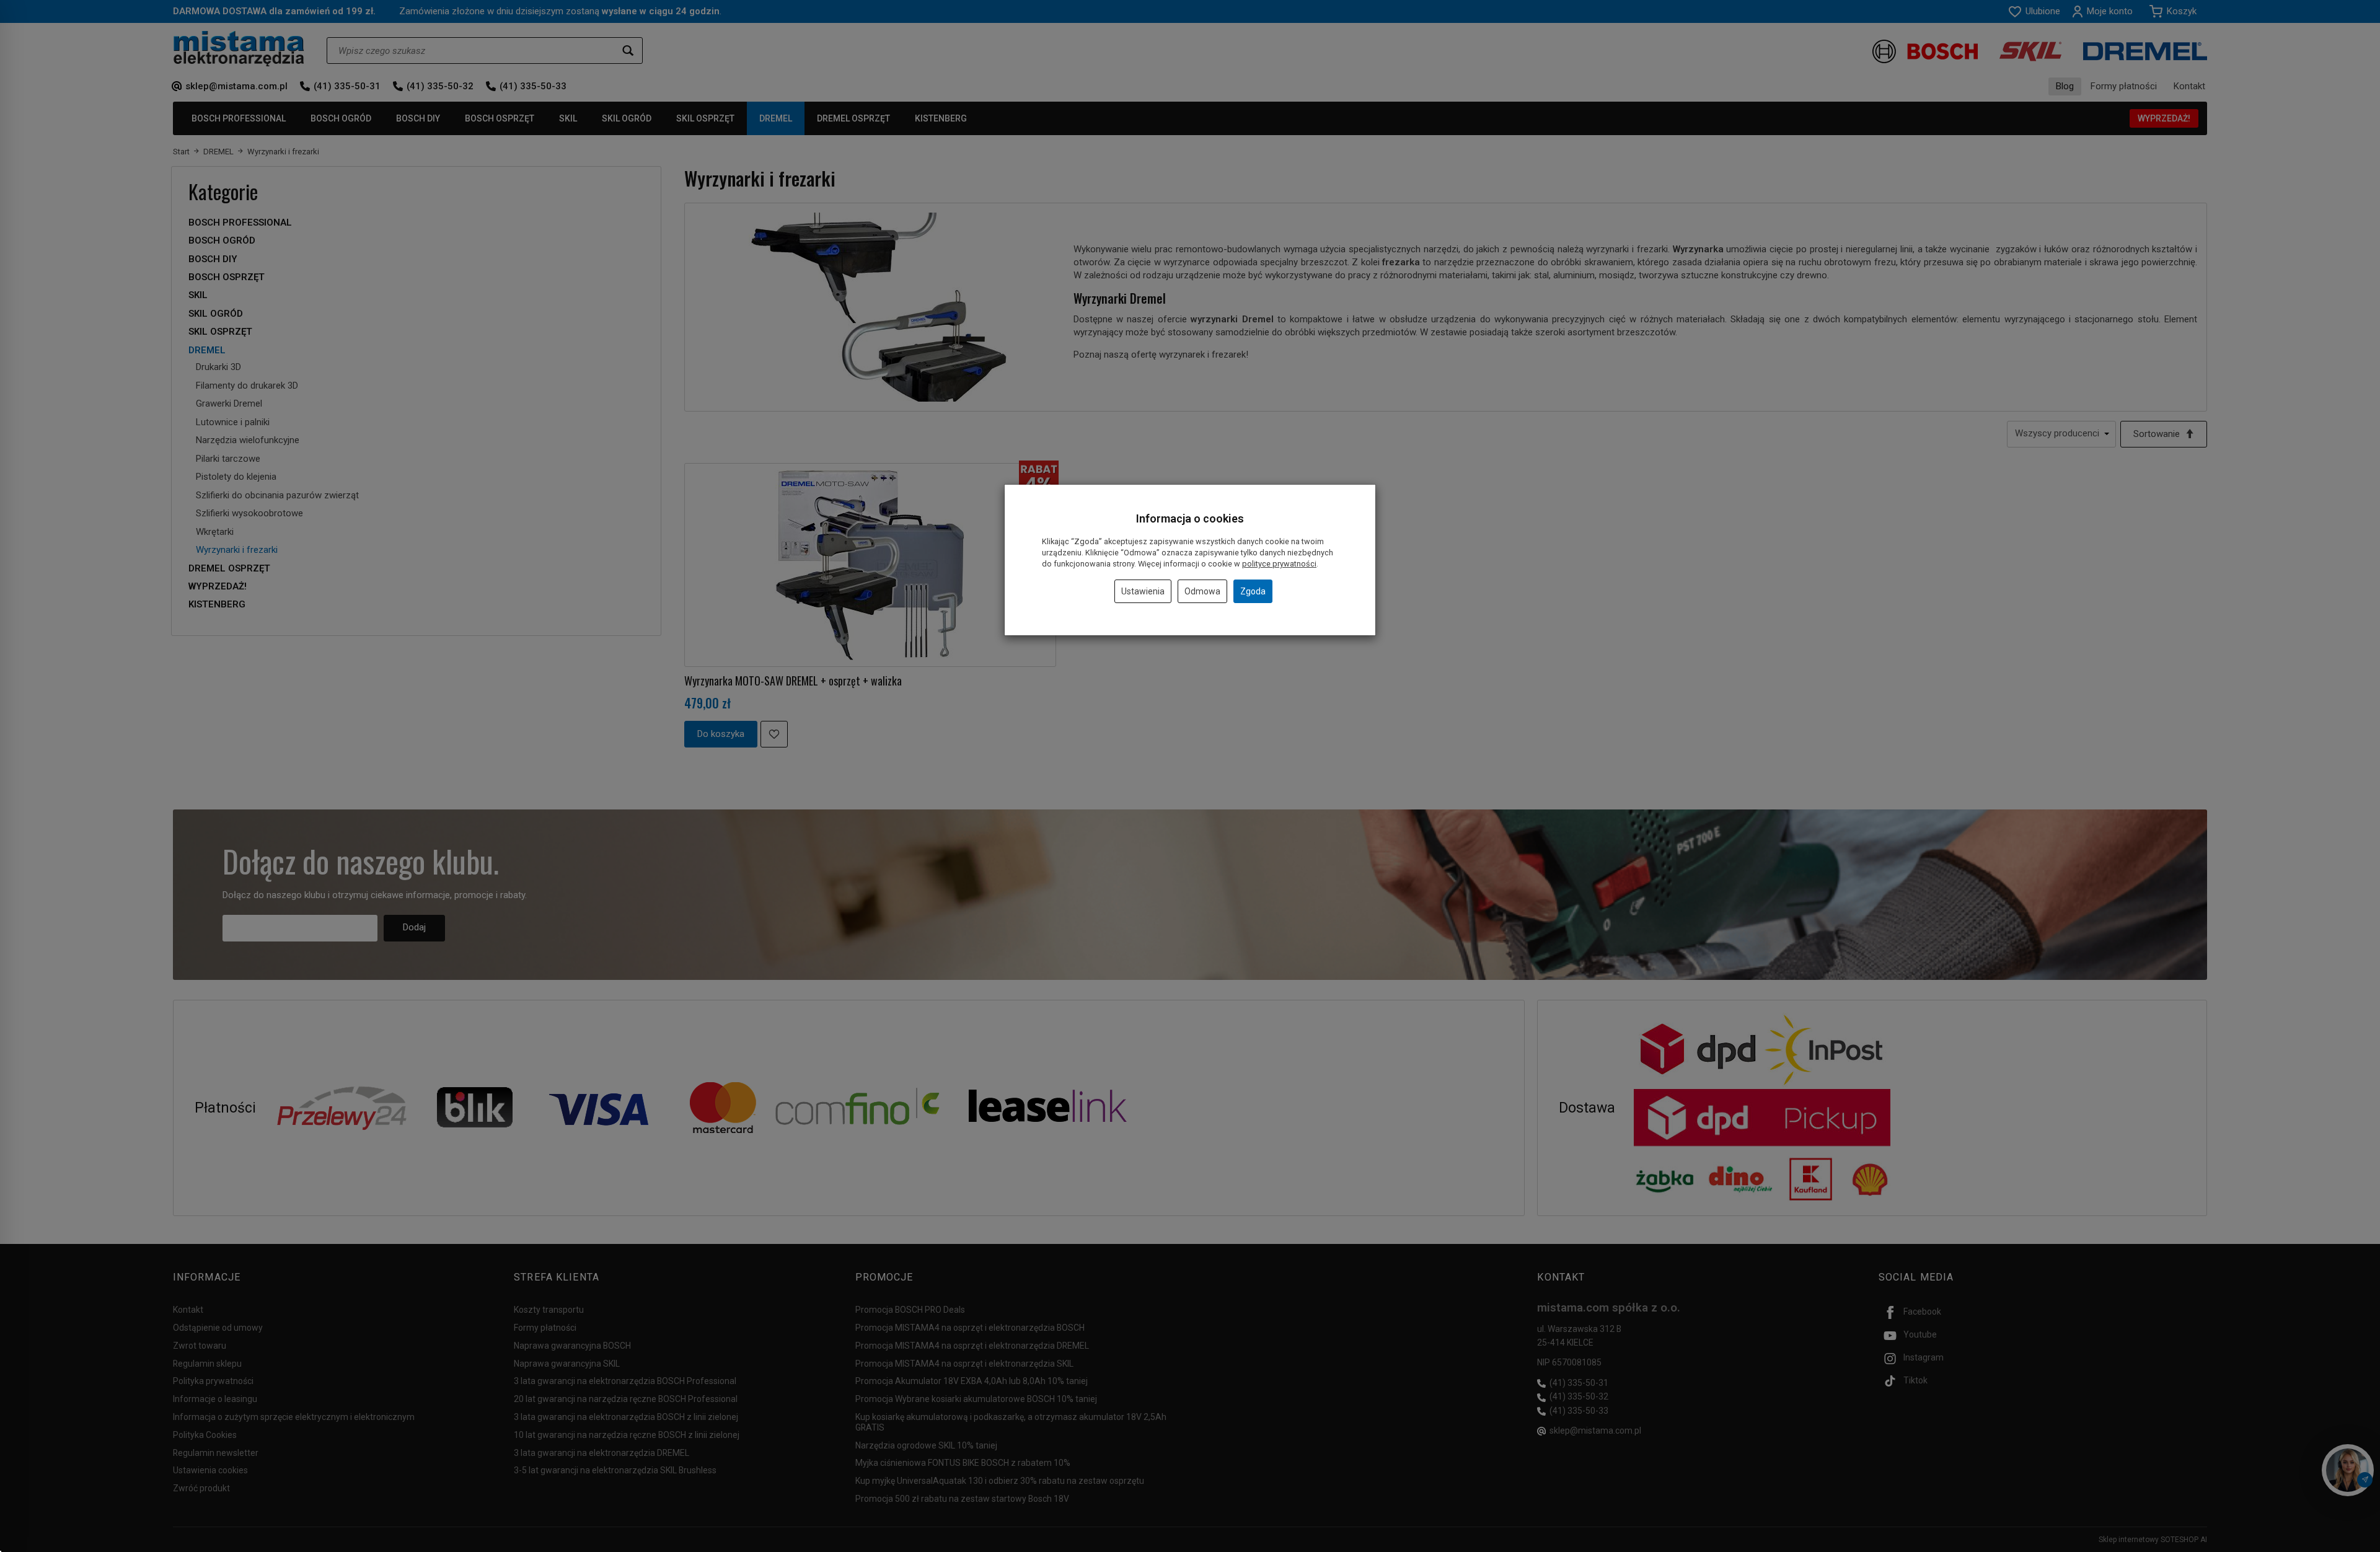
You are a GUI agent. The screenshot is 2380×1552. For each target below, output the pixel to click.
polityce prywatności (1279, 564)
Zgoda (1253, 591)
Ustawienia (1143, 591)
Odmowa (1202, 591)
